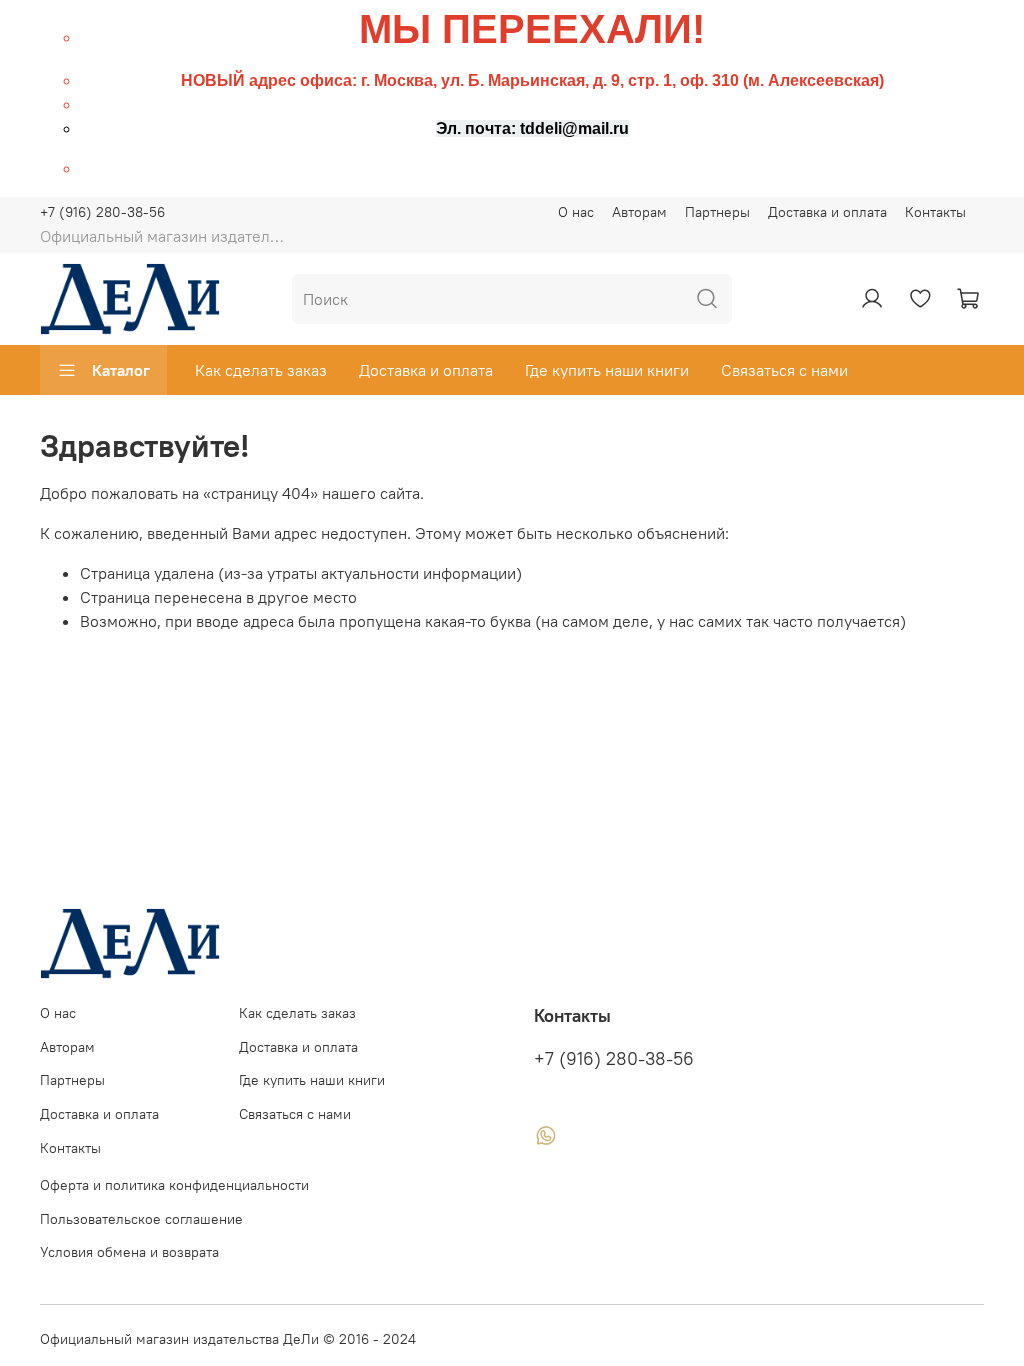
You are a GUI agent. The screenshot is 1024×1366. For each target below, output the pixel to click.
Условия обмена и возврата (129, 1252)
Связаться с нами (784, 370)
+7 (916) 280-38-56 (102, 212)
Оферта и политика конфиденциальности (174, 1185)
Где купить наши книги (607, 370)
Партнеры (717, 212)
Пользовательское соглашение (141, 1219)
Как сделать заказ (261, 370)
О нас (576, 212)
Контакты (935, 212)
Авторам (639, 212)
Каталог (121, 370)
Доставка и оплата (827, 212)
